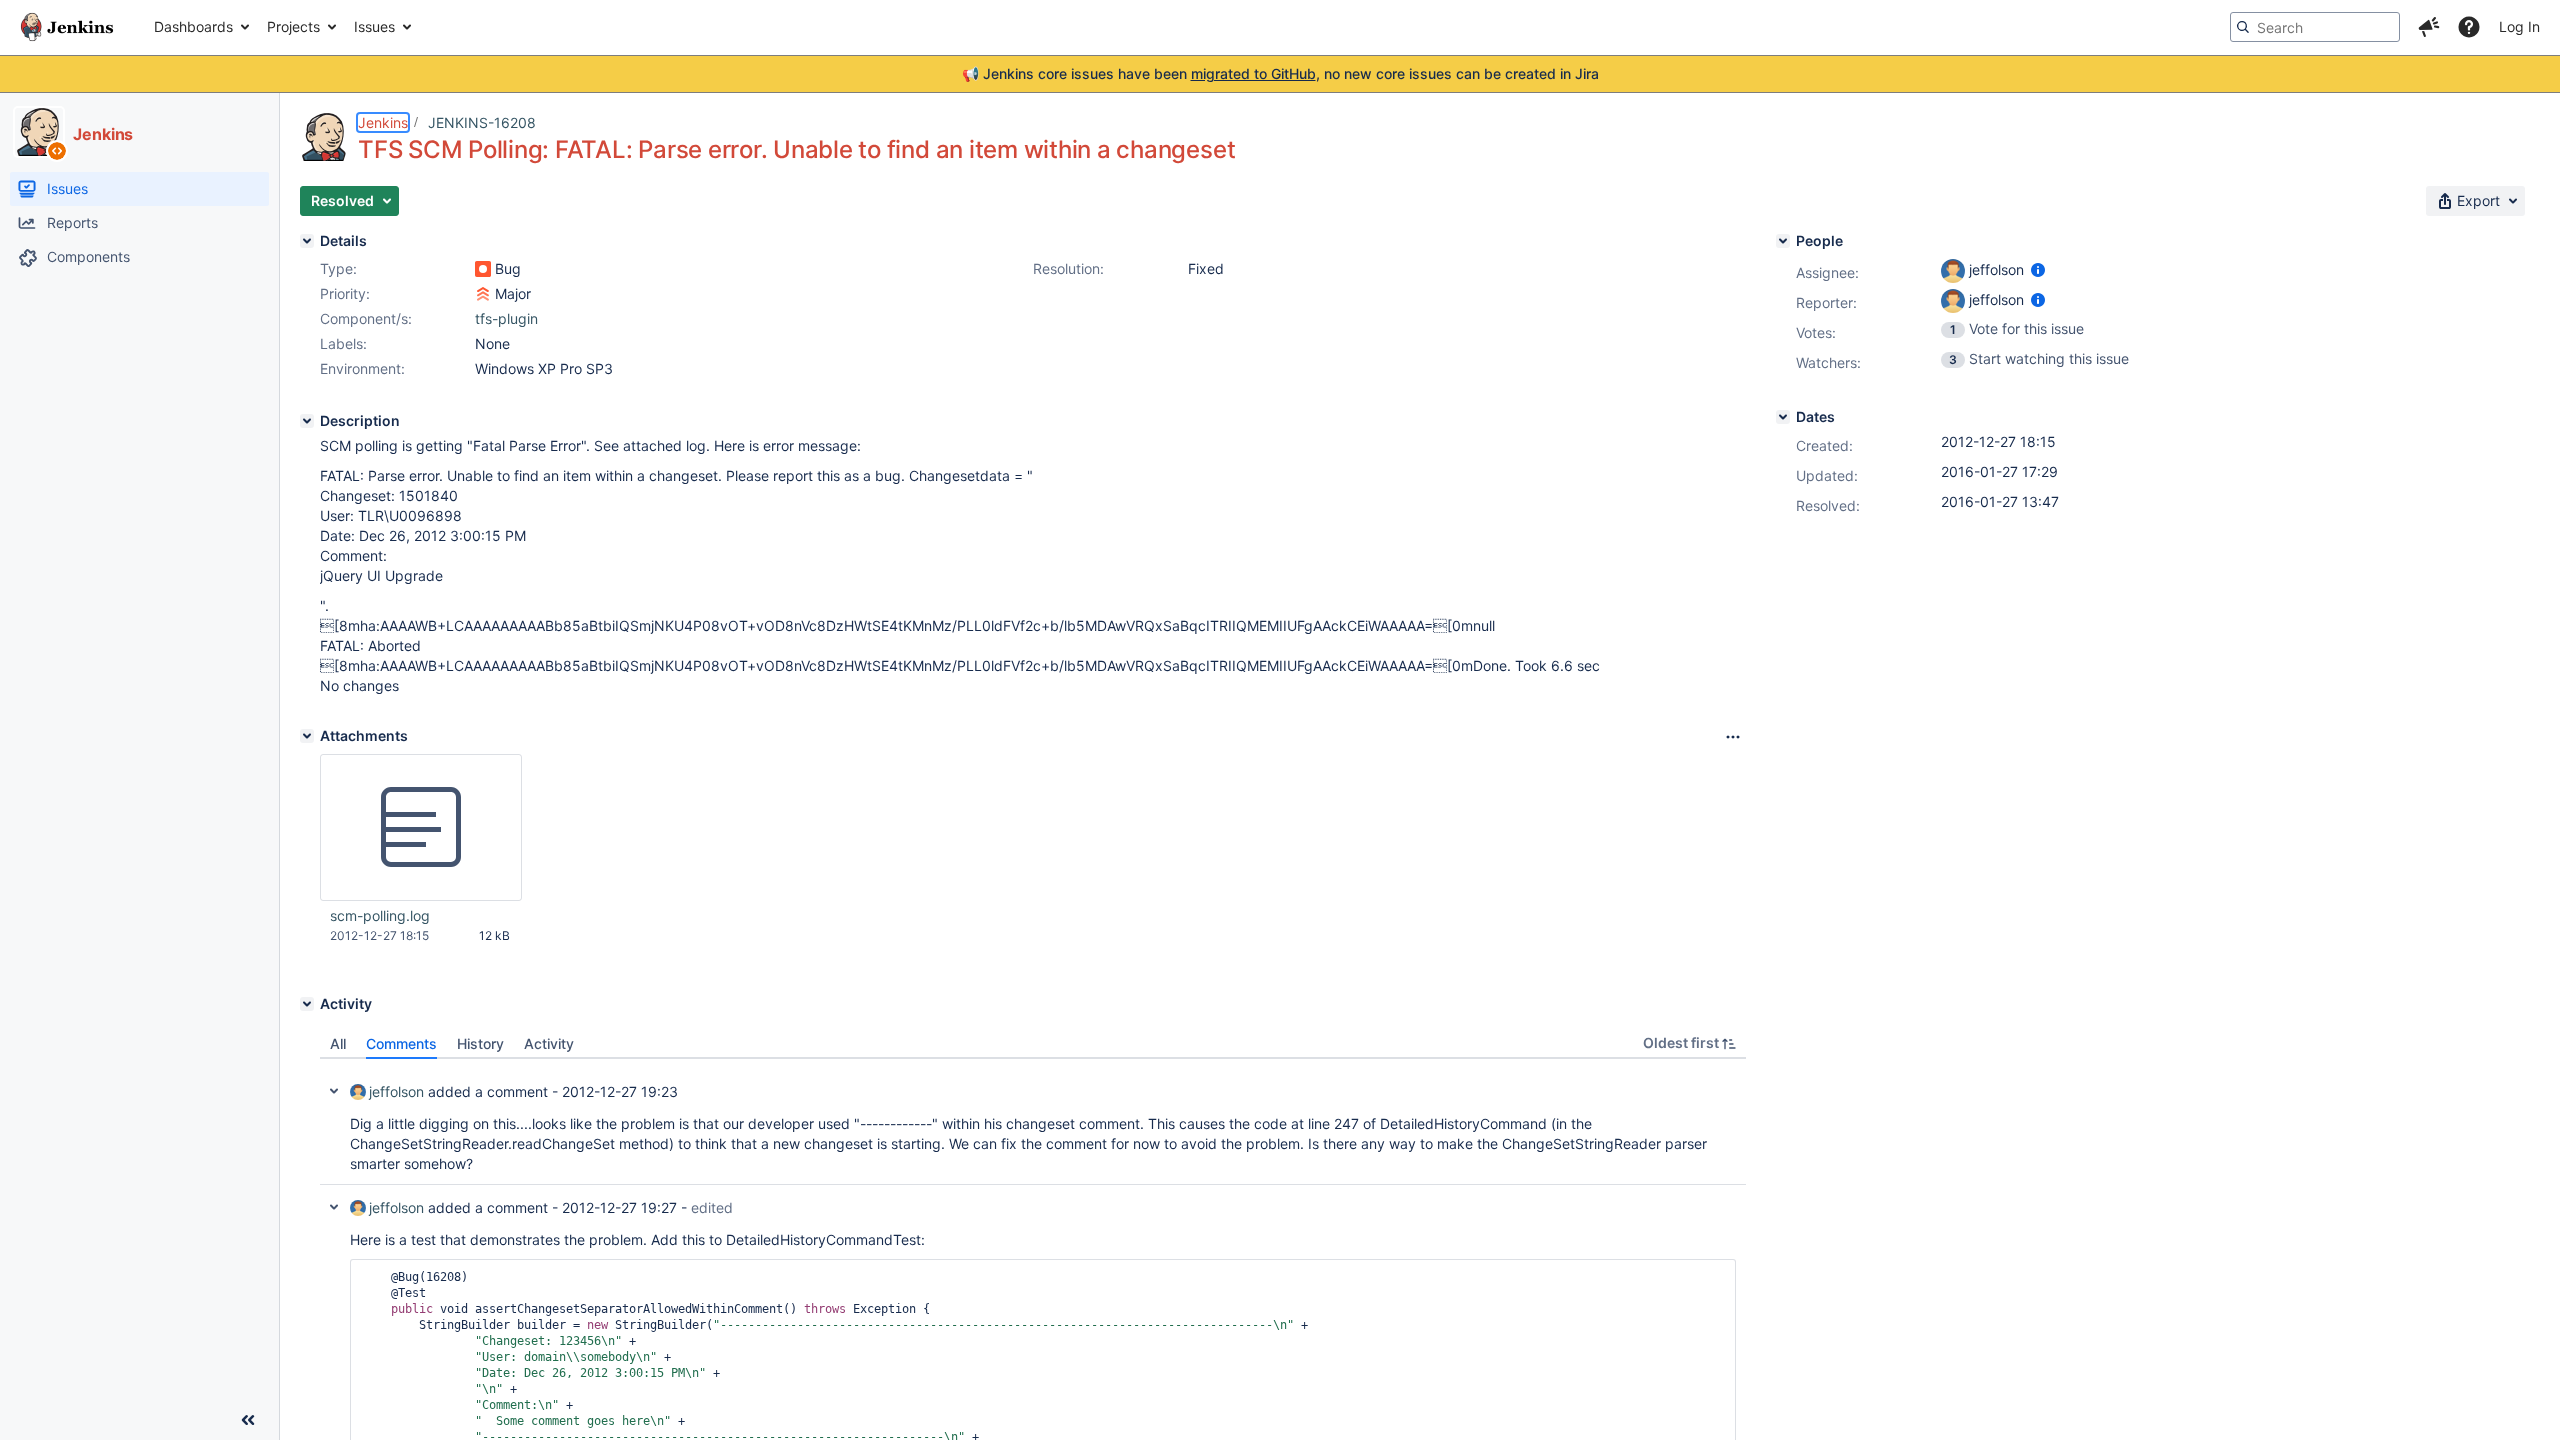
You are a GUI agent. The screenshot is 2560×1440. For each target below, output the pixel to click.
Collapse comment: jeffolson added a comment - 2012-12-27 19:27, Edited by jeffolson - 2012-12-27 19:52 (334, 1207)
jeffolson (396, 1091)
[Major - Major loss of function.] (483, 294)
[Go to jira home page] (67, 27)
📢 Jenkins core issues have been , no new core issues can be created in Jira (1280, 73)
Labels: (343, 343)
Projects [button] (293, 26)
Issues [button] (374, 26)
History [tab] (480, 1043)
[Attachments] (307, 736)
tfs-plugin (506, 318)
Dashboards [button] (193, 26)
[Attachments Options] (1733, 737)
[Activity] (307, 1004)
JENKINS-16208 (482, 122)
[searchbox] (2315, 27)
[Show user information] (2038, 269)
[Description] (307, 421)
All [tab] (338, 1043)
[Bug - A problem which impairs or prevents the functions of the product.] (483, 269)
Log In (2519, 26)
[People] (1783, 241)
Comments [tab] (401, 1043)
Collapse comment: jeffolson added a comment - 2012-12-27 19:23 (334, 1091)
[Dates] (1783, 417)
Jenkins (383, 122)
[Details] (307, 241)
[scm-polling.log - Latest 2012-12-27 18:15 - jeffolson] (421, 828)
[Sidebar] (248, 1420)
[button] (2429, 27)
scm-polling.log (380, 915)
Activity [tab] (549, 1043)
